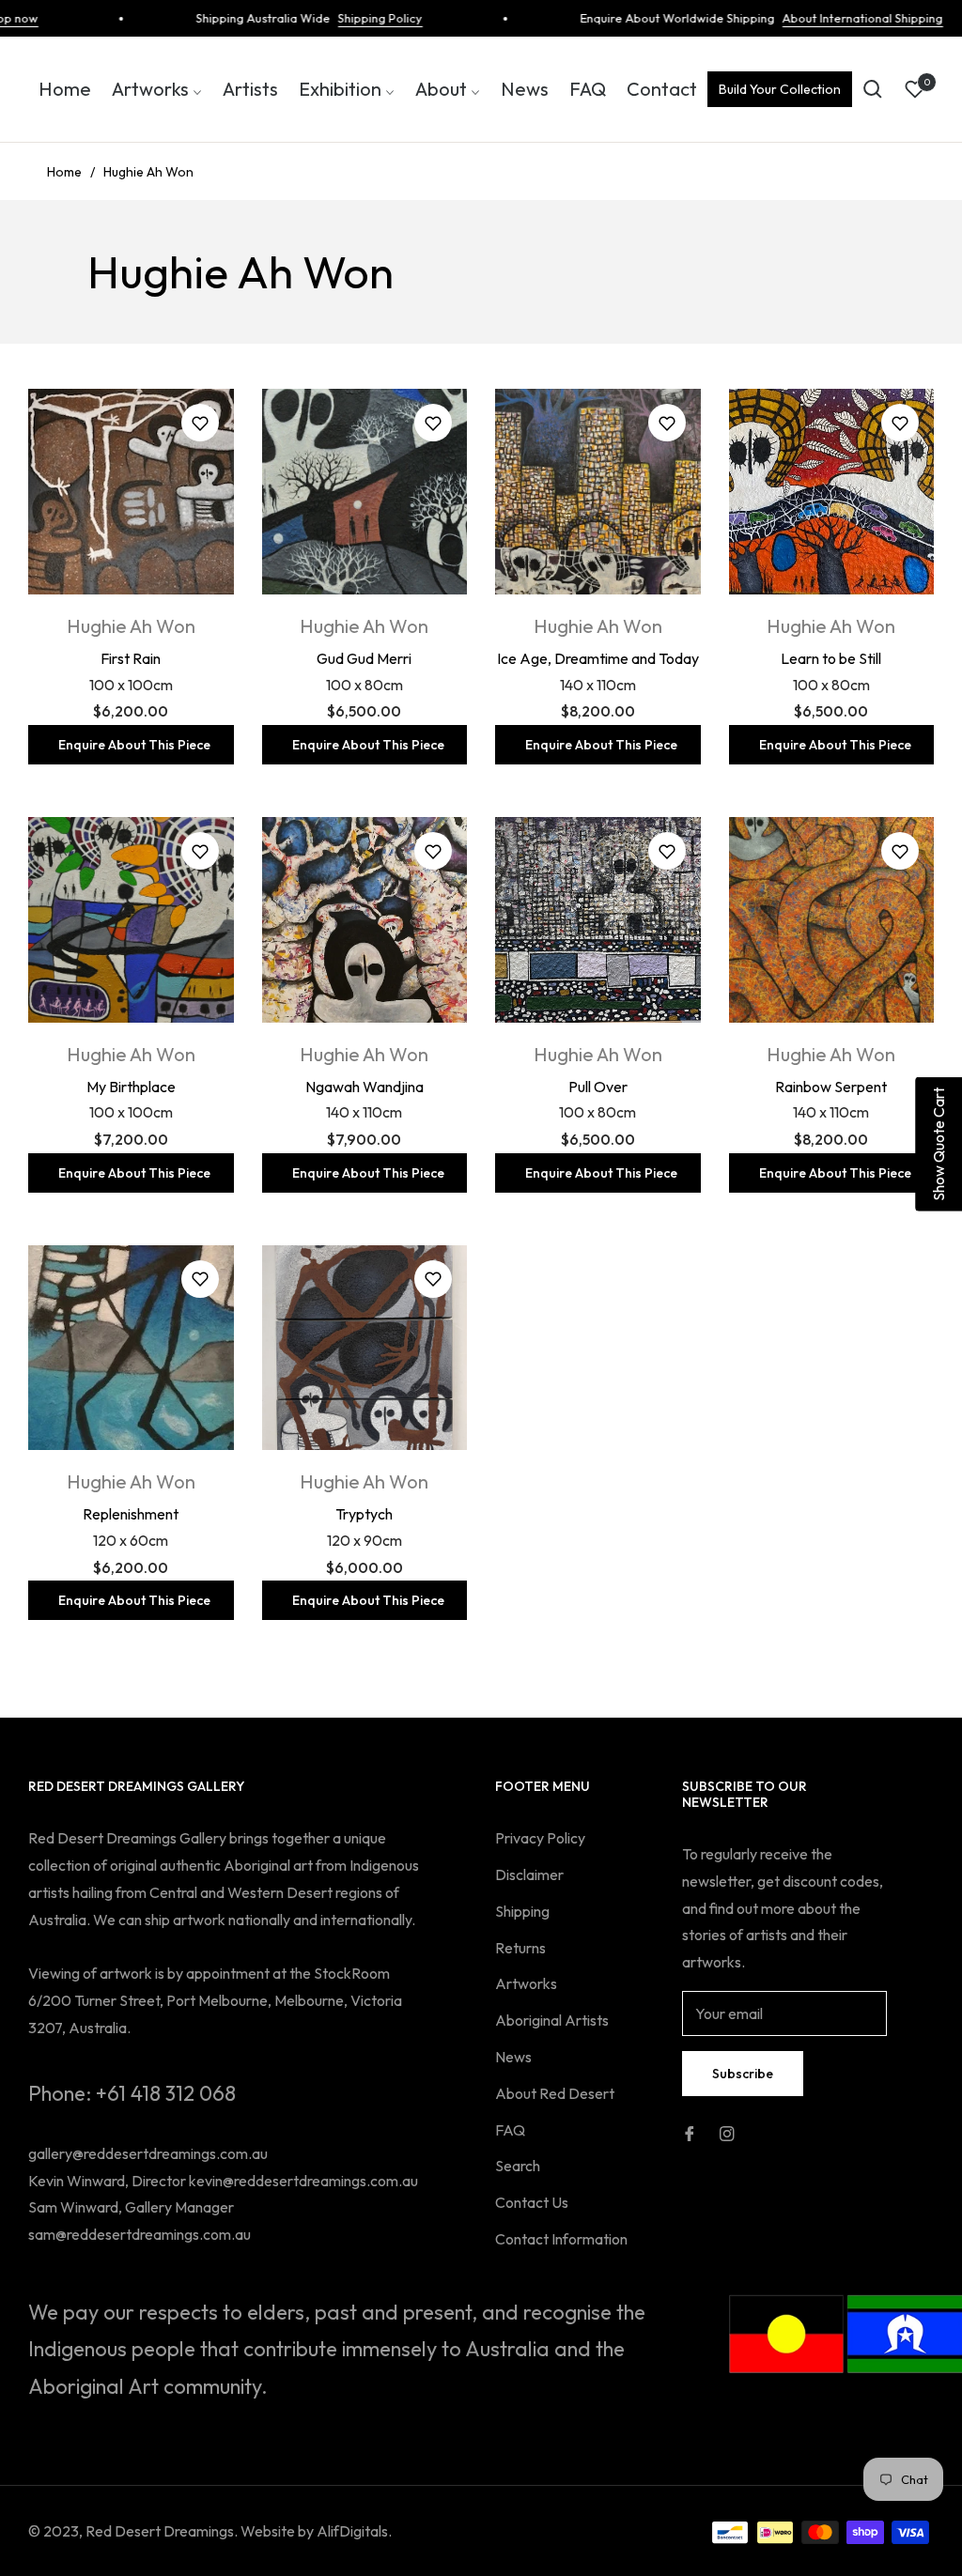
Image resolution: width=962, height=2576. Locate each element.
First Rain (131, 658)
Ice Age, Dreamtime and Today (598, 658)
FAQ (510, 2130)
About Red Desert (555, 2093)
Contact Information (561, 2239)
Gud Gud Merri (364, 658)
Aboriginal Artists (552, 2020)
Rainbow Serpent (831, 1087)
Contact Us (532, 2202)
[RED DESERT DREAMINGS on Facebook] (690, 2132)
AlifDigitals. (354, 2531)
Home (64, 172)
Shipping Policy (350, 18)
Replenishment (131, 1514)
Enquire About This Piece (134, 745)
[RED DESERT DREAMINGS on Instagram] (727, 2132)
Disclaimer (529, 1874)
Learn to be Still (831, 658)
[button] (873, 89)
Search (518, 2166)
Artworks (526, 1983)
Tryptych (364, 1514)
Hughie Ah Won (131, 626)
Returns (520, 1948)
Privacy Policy (540, 1838)
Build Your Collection (780, 89)
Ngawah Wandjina (365, 1087)
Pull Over (598, 1087)
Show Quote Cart (939, 1144)
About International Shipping (833, 18)
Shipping (522, 1911)
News (513, 2057)
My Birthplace (131, 1087)
